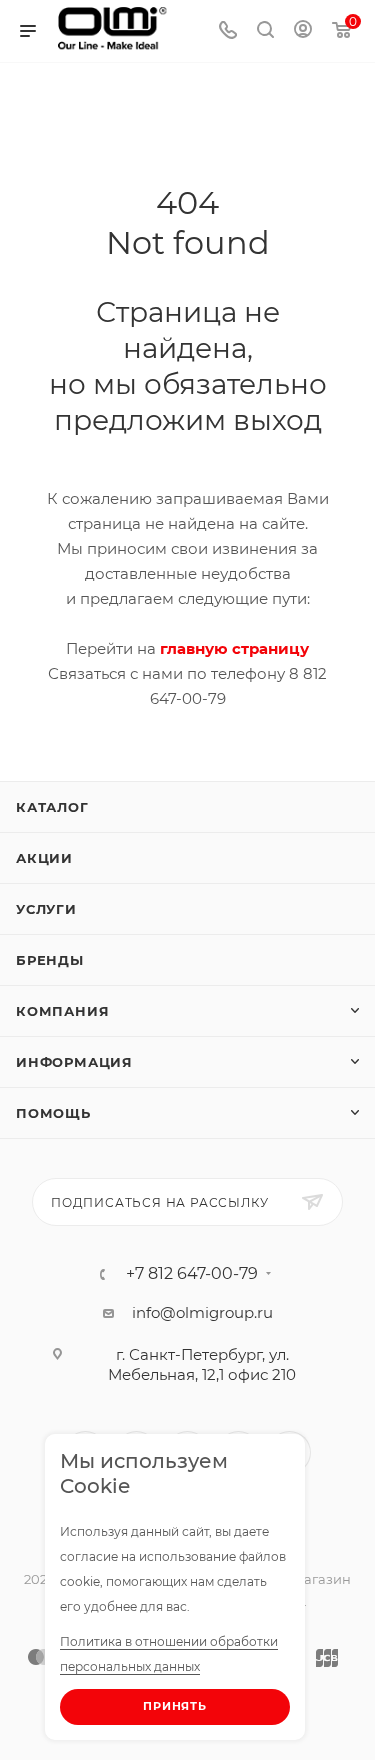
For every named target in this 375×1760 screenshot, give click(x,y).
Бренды (50, 960)
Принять (175, 1706)
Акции (44, 858)
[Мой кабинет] (303, 31)
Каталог (52, 807)
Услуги (46, 909)
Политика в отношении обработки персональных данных (169, 1654)
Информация (74, 1062)
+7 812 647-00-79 (192, 1274)
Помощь (53, 1113)
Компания (62, 1011)
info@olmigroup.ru (202, 1312)
